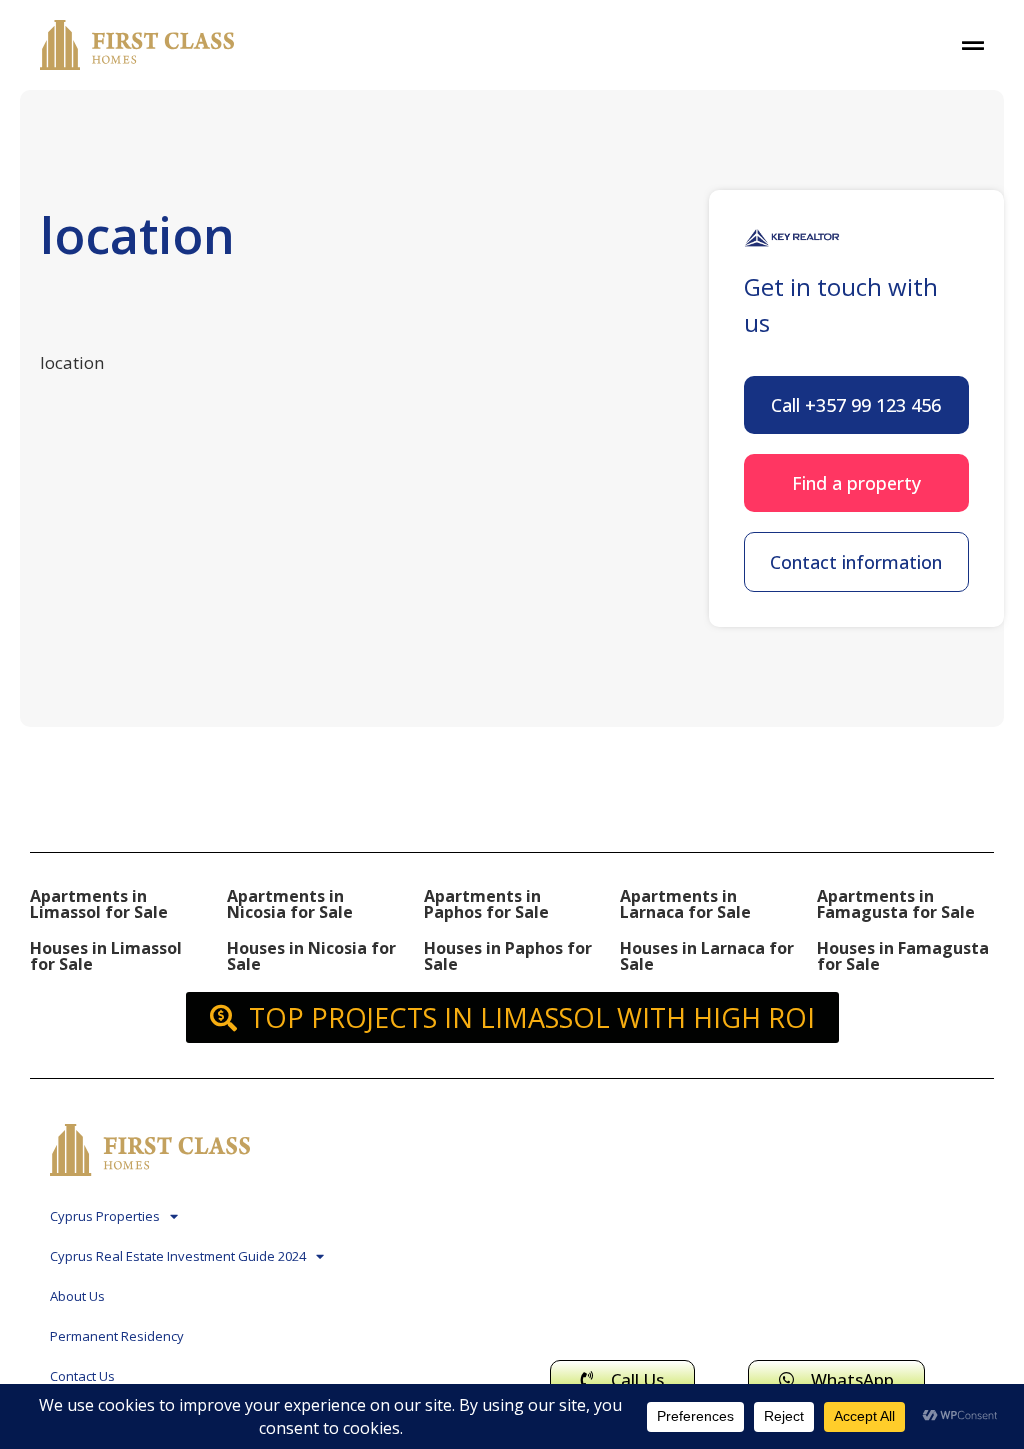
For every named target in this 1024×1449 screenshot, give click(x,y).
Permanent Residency (117, 1336)
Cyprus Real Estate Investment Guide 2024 (178, 1256)
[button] (856, 405)
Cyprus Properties (105, 1216)
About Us (77, 1296)
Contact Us (82, 1376)
